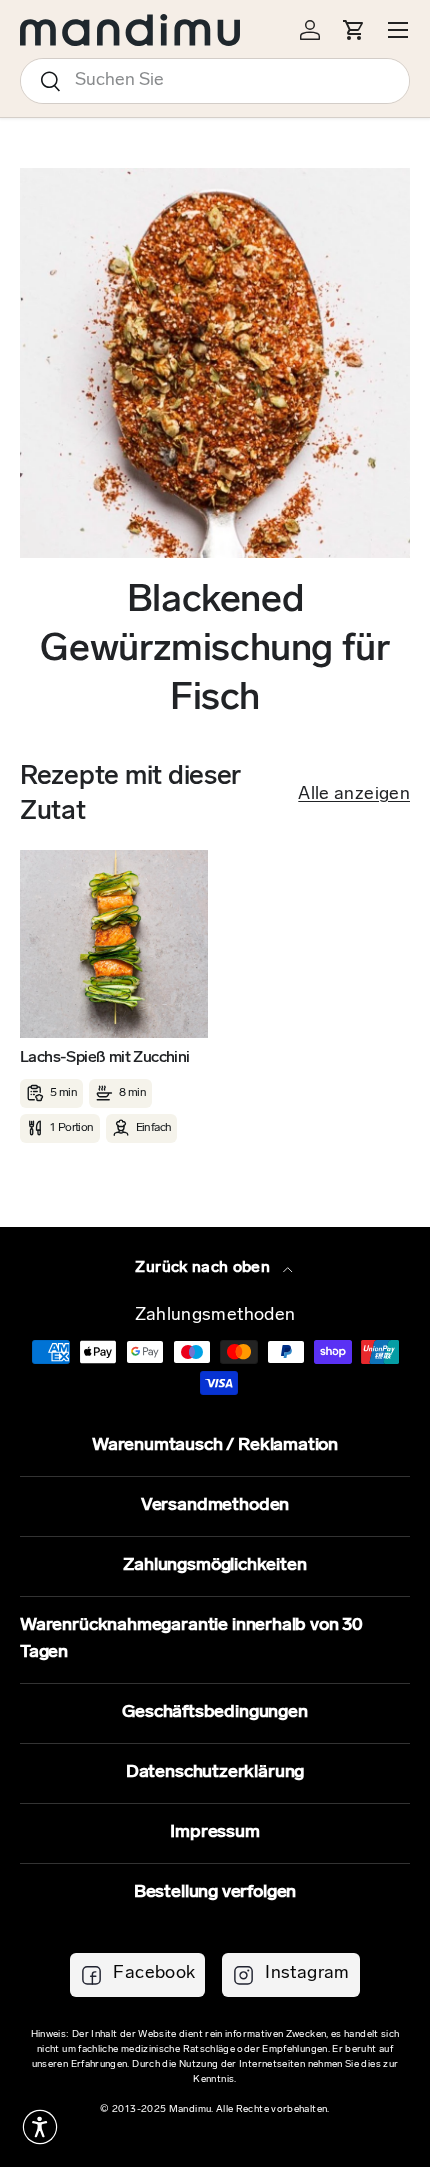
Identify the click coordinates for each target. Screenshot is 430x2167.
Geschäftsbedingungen (214, 1713)
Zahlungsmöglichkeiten (214, 1566)
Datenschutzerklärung (215, 1773)
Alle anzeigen (354, 795)
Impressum (214, 1833)
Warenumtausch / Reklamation (215, 1446)
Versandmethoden (215, 1506)
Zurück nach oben (204, 1268)
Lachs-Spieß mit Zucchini (105, 1058)
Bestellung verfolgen (215, 1893)
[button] (40, 2127)
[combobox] (215, 81)
